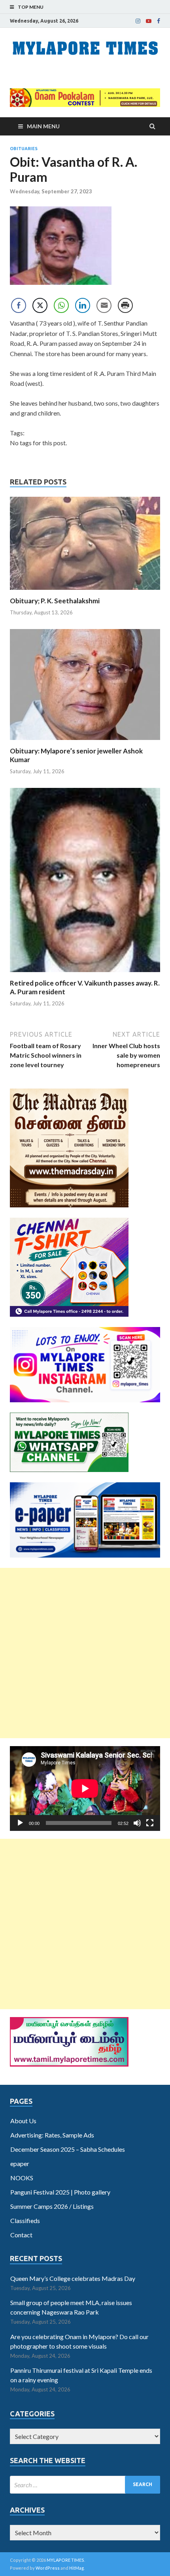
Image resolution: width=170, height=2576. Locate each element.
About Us (23, 2121)
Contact (21, 2235)
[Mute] (137, 1823)
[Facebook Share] (19, 305)
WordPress (48, 2568)
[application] (85, 1789)
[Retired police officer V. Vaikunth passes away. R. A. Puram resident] (85, 974)
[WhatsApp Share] (61, 305)
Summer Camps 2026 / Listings (52, 2206)
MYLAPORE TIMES (65, 2560)
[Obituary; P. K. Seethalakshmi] (85, 592)
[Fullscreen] (150, 1823)
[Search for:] (85, 2485)
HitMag (76, 2568)
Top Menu (31, 7)
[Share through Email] (104, 305)
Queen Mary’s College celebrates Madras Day (73, 2278)
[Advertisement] (85, 1653)
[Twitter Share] (40, 305)
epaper (20, 2163)
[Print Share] (125, 305)
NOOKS (22, 2178)
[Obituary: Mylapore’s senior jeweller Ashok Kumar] (85, 742)
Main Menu (43, 126)
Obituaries (24, 149)
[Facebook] (159, 21)
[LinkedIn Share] (83, 305)
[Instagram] (138, 21)
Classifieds (25, 2220)
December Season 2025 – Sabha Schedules (68, 2149)
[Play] (20, 1823)
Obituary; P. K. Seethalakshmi (55, 601)
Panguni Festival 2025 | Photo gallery (60, 2192)
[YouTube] (149, 21)
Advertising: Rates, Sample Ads (52, 2135)
